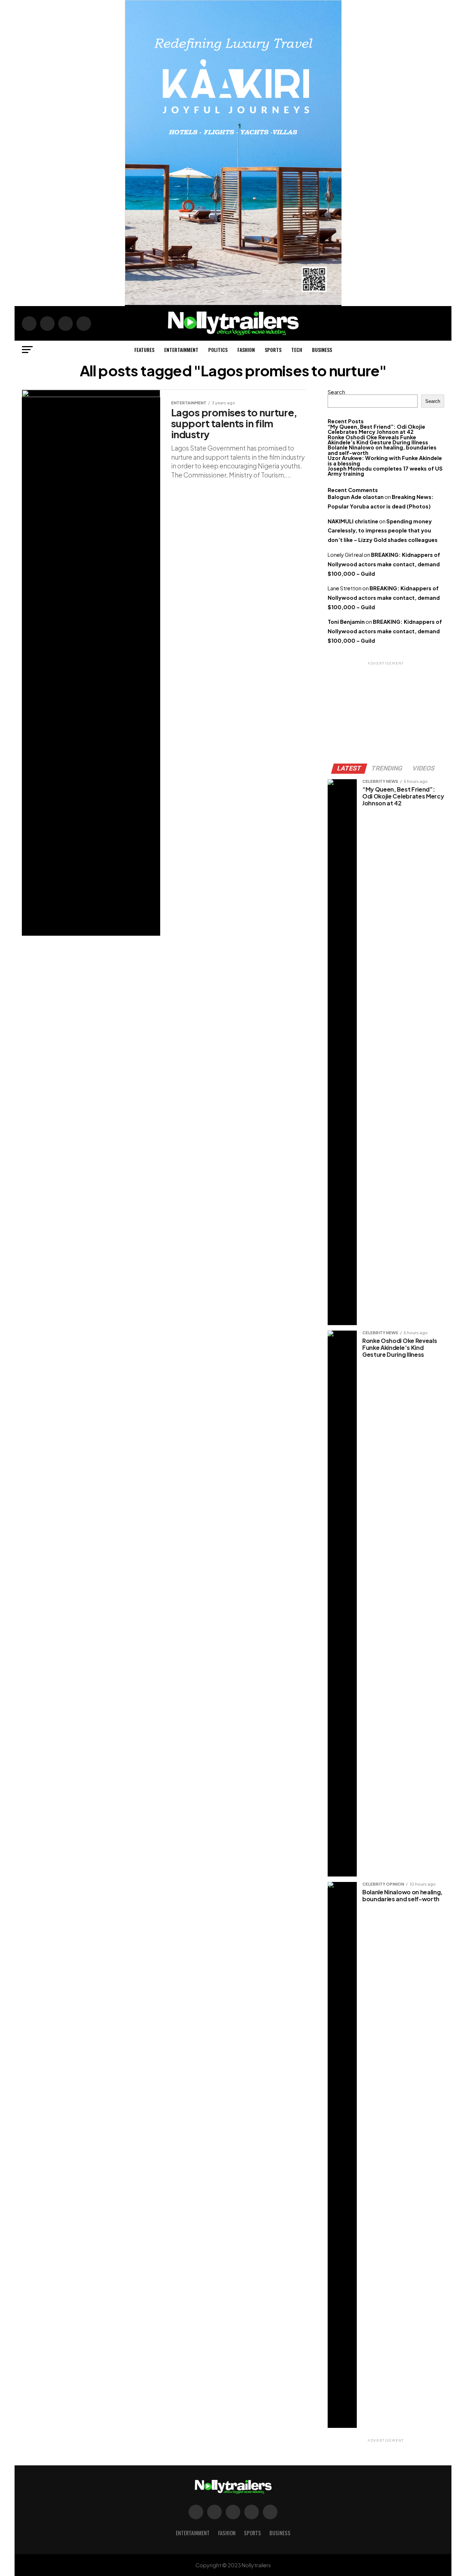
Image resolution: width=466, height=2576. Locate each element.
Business (322, 350)
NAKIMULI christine (353, 521)
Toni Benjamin (346, 622)
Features (144, 350)
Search (336, 392)
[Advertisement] (386, 712)
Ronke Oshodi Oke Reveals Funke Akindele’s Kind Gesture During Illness (378, 440)
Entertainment (181, 350)
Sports (273, 350)
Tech (297, 350)
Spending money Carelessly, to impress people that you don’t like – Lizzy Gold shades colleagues (383, 531)
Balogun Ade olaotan (356, 497)
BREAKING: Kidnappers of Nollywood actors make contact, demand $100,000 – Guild (384, 564)
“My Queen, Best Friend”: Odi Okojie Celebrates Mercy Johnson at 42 (376, 429)
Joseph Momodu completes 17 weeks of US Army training (385, 471)
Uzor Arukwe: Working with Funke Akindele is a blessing (385, 460)
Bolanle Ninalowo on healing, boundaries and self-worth (382, 450)
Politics (218, 350)
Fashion (246, 350)
